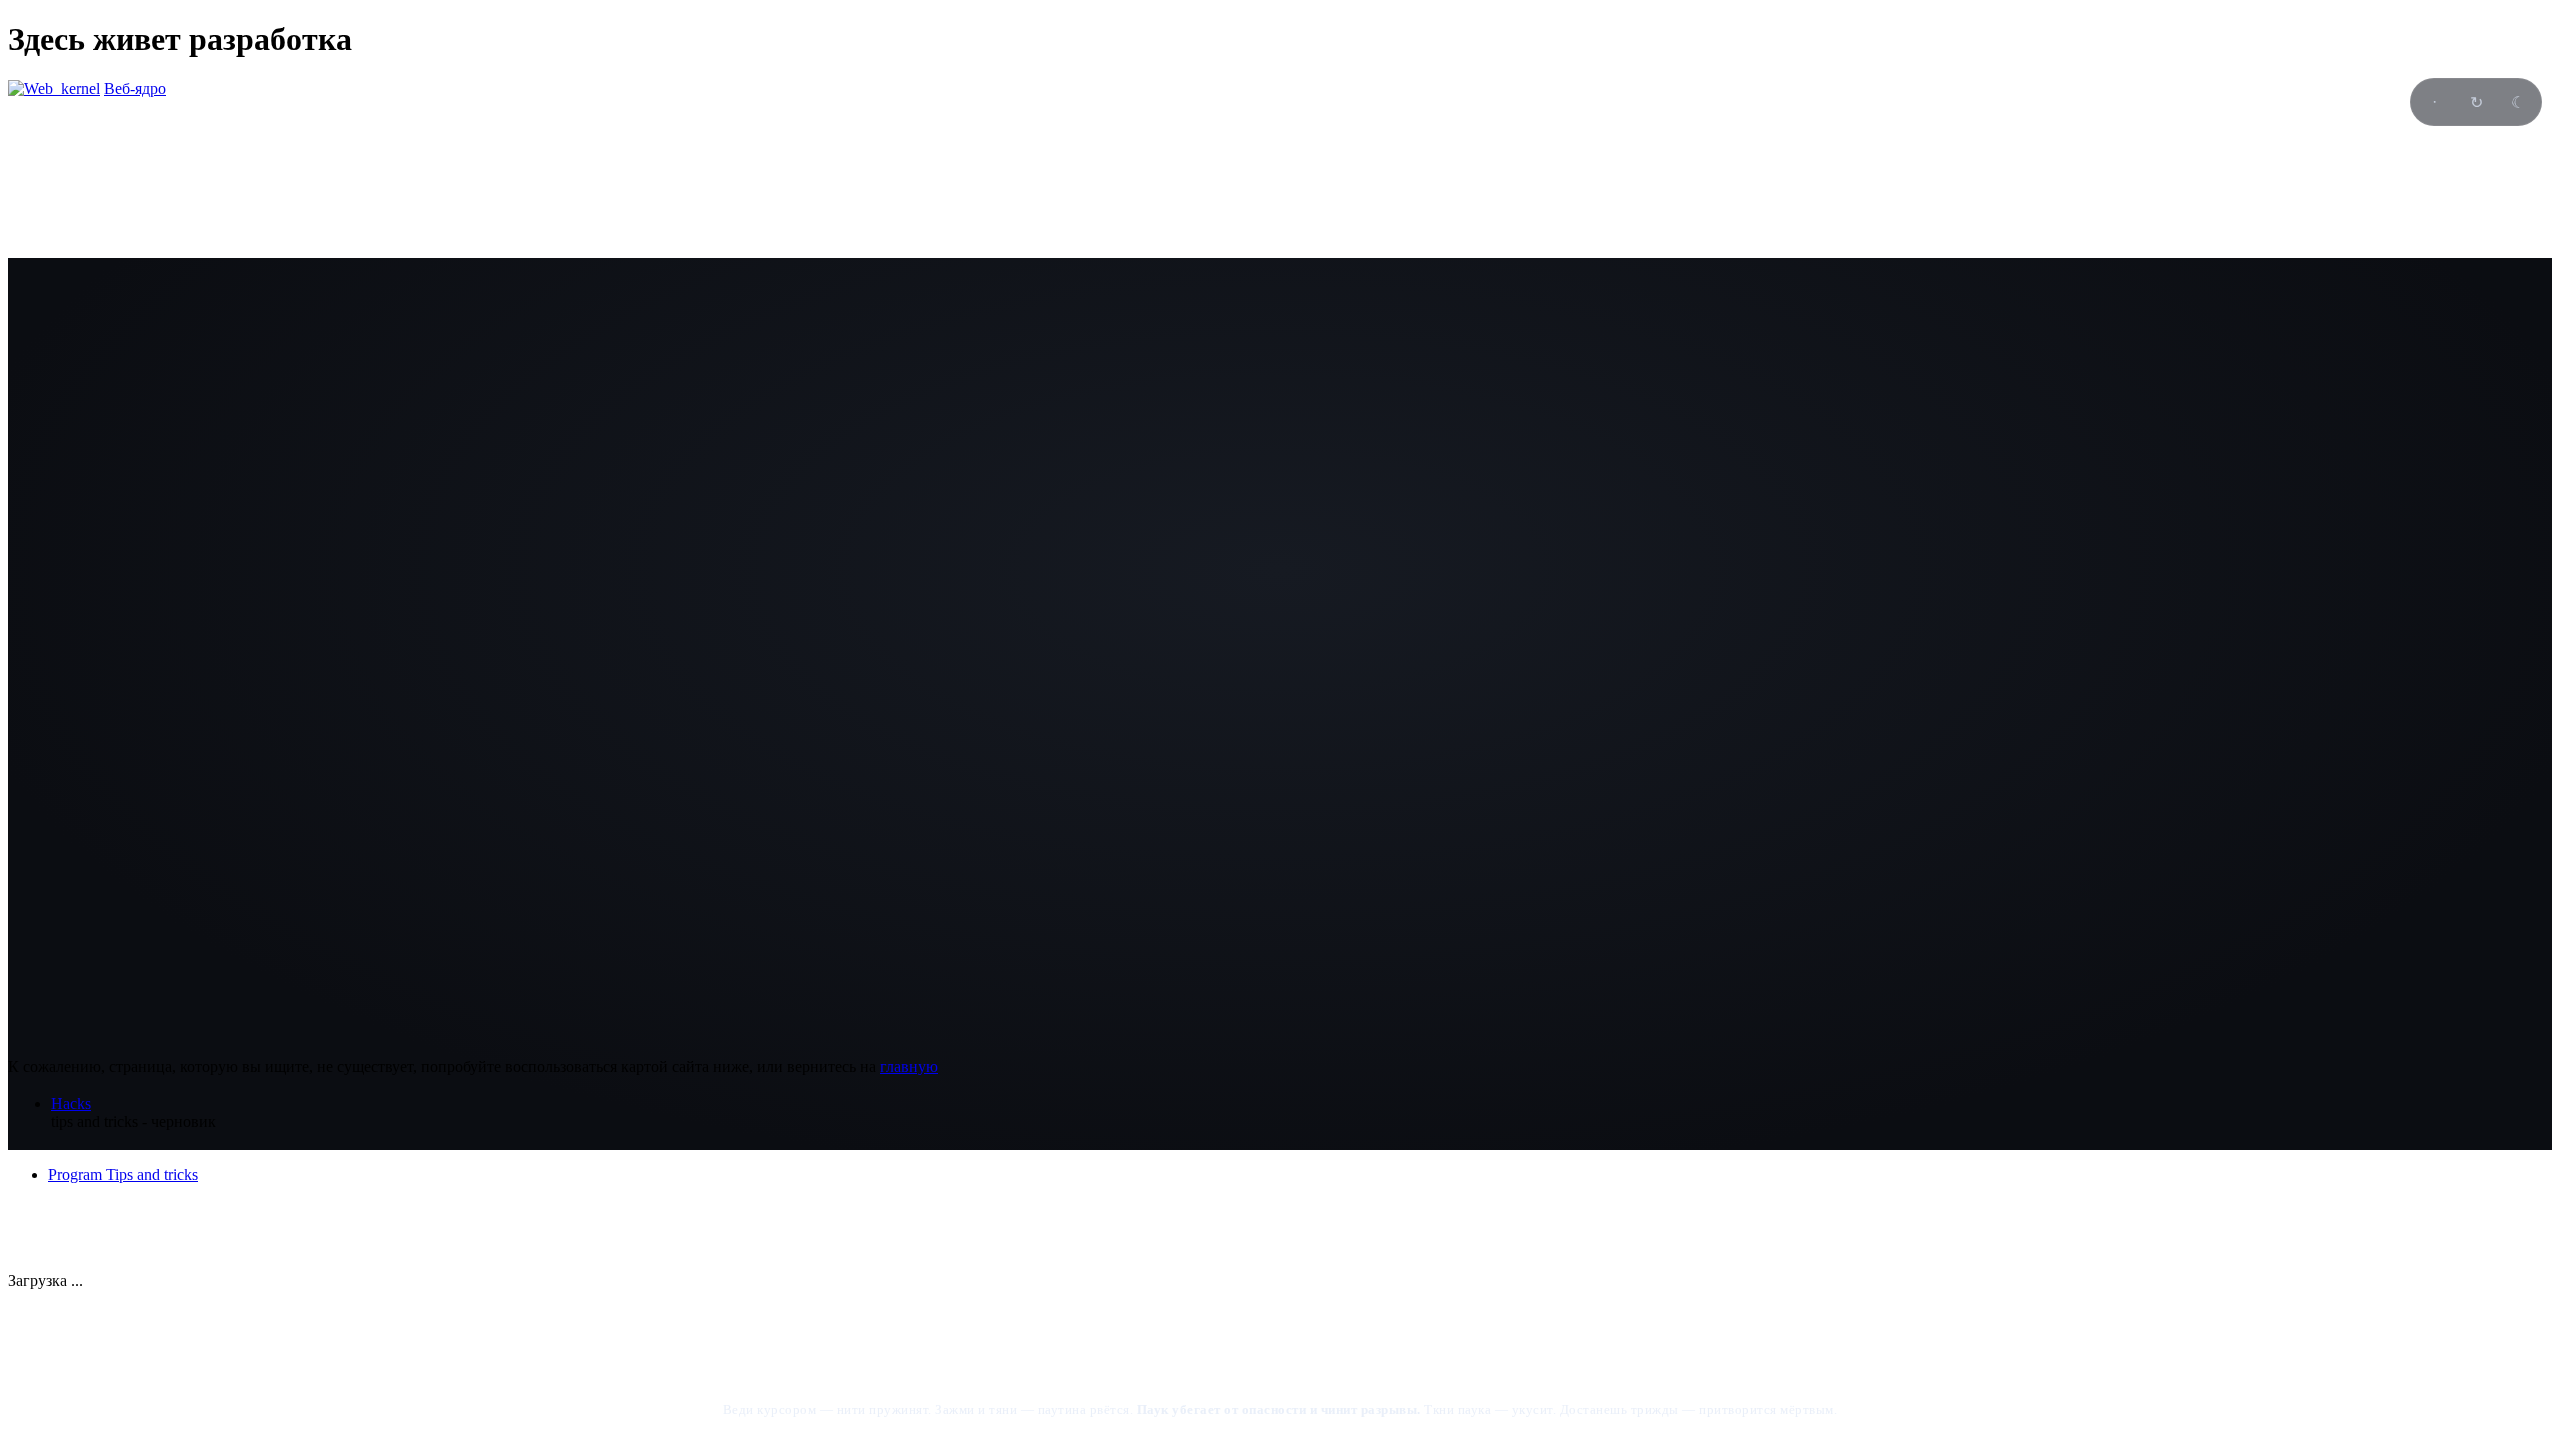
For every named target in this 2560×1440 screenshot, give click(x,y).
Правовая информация (85, 1226)
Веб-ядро (135, 88)
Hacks (71, 1103)
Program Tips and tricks (123, 1174)
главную (909, 1066)
